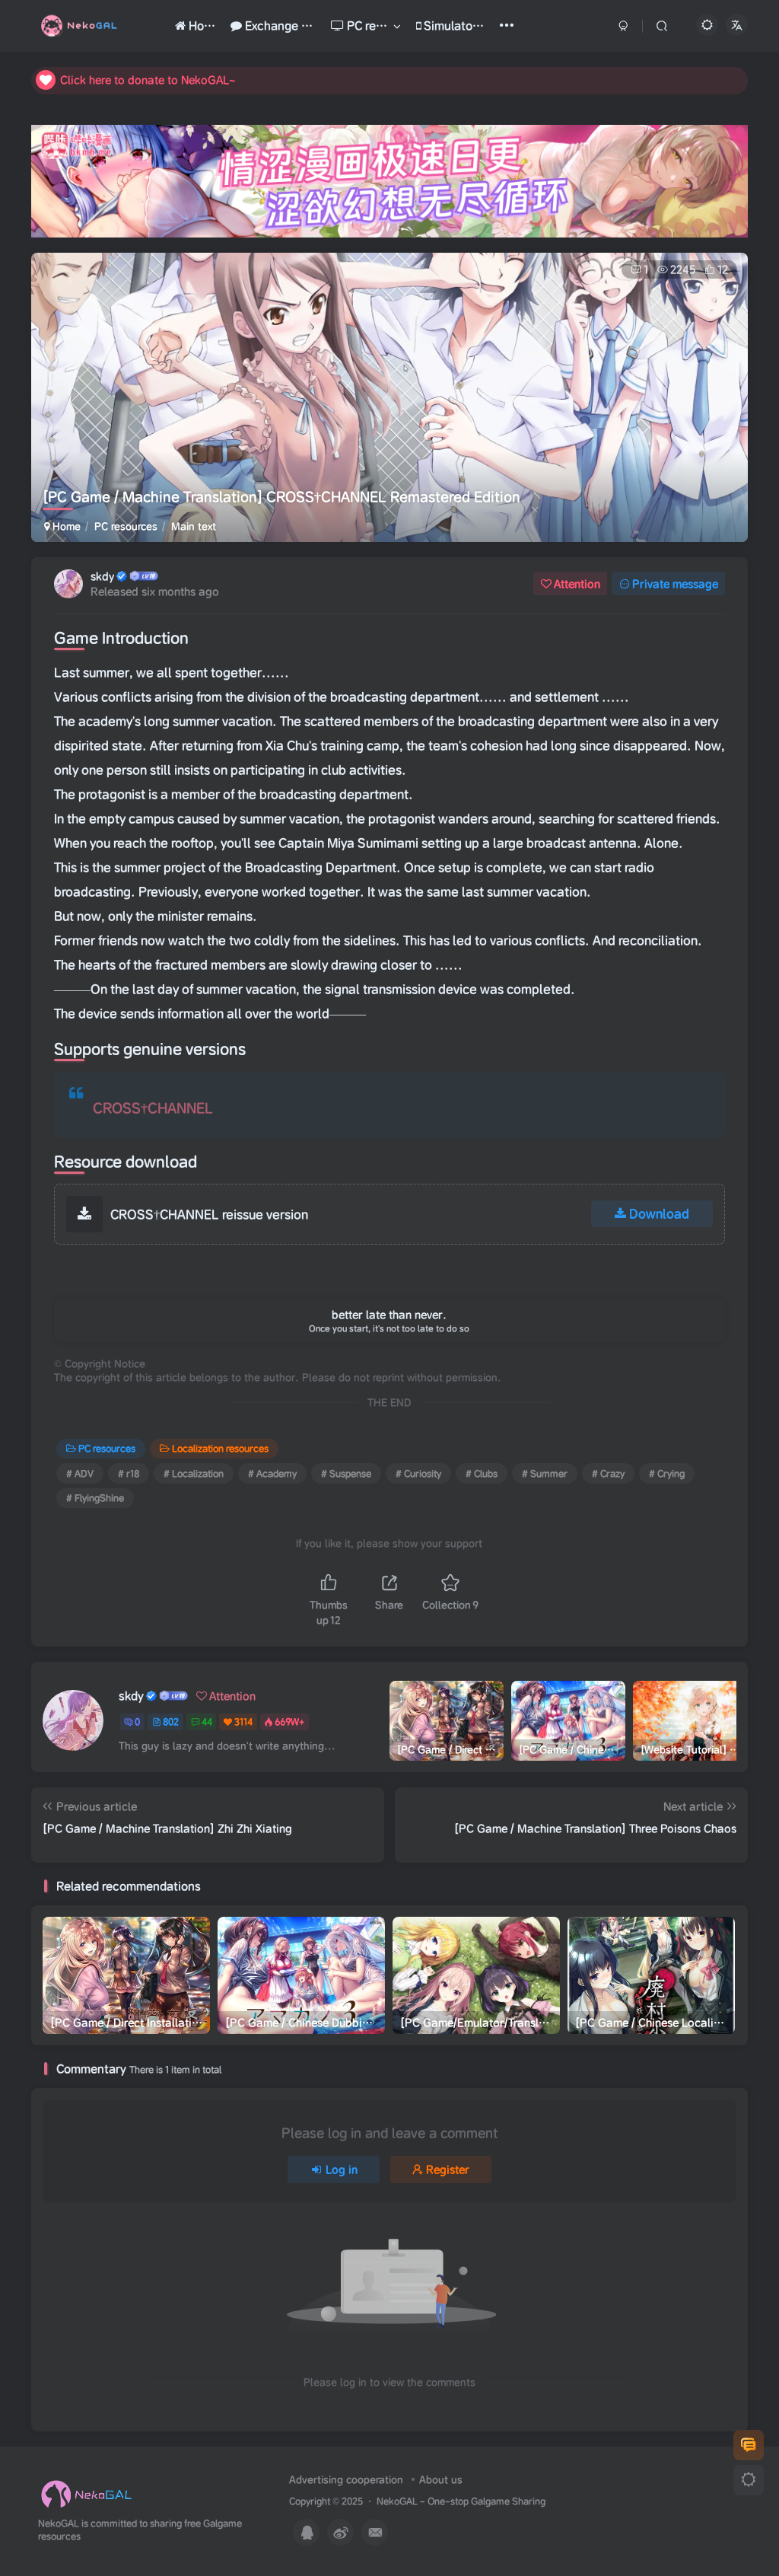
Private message (675, 584)
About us (441, 2480)
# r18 (129, 1473)
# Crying (667, 1473)
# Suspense (346, 1473)
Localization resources (220, 1448)
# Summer (545, 1473)
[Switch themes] (749, 2480)
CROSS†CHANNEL (153, 1108)
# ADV (80, 1473)
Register (448, 2170)
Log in (342, 2170)
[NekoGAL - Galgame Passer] (86, 2494)
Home (65, 526)
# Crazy (608, 1473)
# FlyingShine (95, 1498)
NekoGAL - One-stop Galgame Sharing (461, 2501)
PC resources (126, 526)
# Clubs (482, 1473)
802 (171, 1722)
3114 (243, 1722)
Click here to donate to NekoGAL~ (148, 80)
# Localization (194, 1473)
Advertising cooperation (346, 2480)
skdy (102, 576)
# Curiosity (418, 1473)
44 (207, 1722)
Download (659, 1213)
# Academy (272, 1473)
